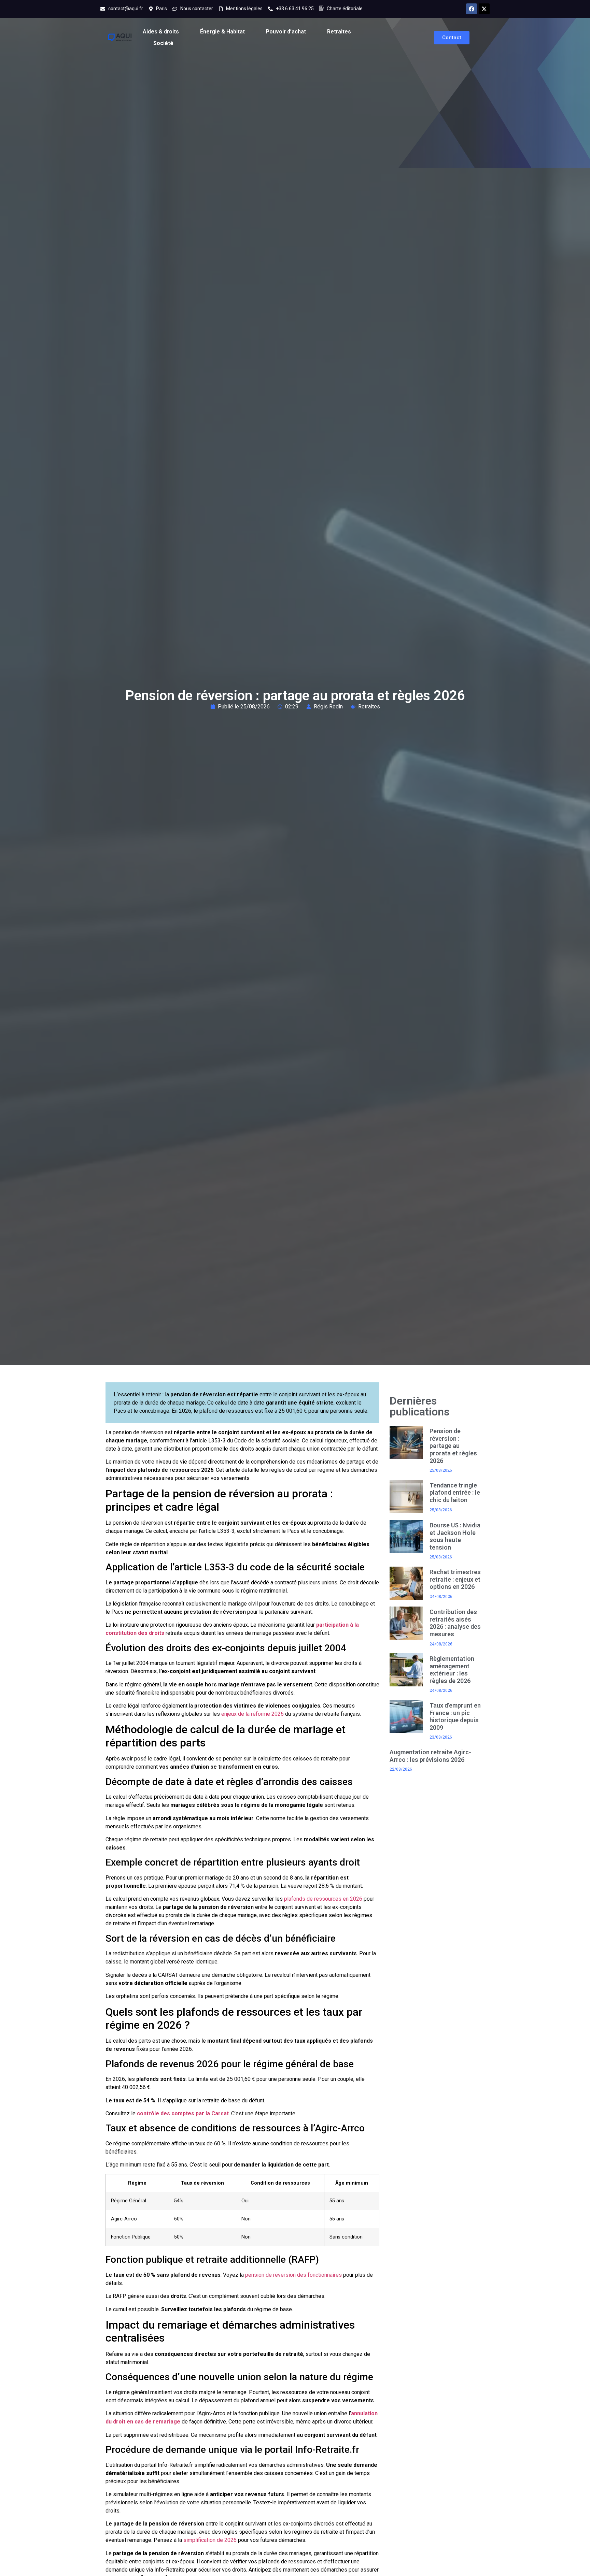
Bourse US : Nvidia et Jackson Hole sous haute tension (455, 1536)
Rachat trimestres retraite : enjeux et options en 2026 (455, 1579)
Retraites (339, 32)
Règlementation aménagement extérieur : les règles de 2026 (452, 1670)
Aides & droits (161, 32)
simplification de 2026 (210, 2540)
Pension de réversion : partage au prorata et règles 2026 (453, 1446)
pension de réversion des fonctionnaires (293, 2275)
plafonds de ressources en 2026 (323, 1899)
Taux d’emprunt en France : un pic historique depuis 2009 (455, 1716)
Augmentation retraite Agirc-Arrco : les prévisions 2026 (430, 1756)
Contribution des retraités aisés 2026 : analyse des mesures (455, 1623)
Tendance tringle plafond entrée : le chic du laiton (455, 1493)
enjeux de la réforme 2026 (252, 1714)
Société (163, 43)
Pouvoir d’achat (286, 32)
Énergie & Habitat (222, 32)
